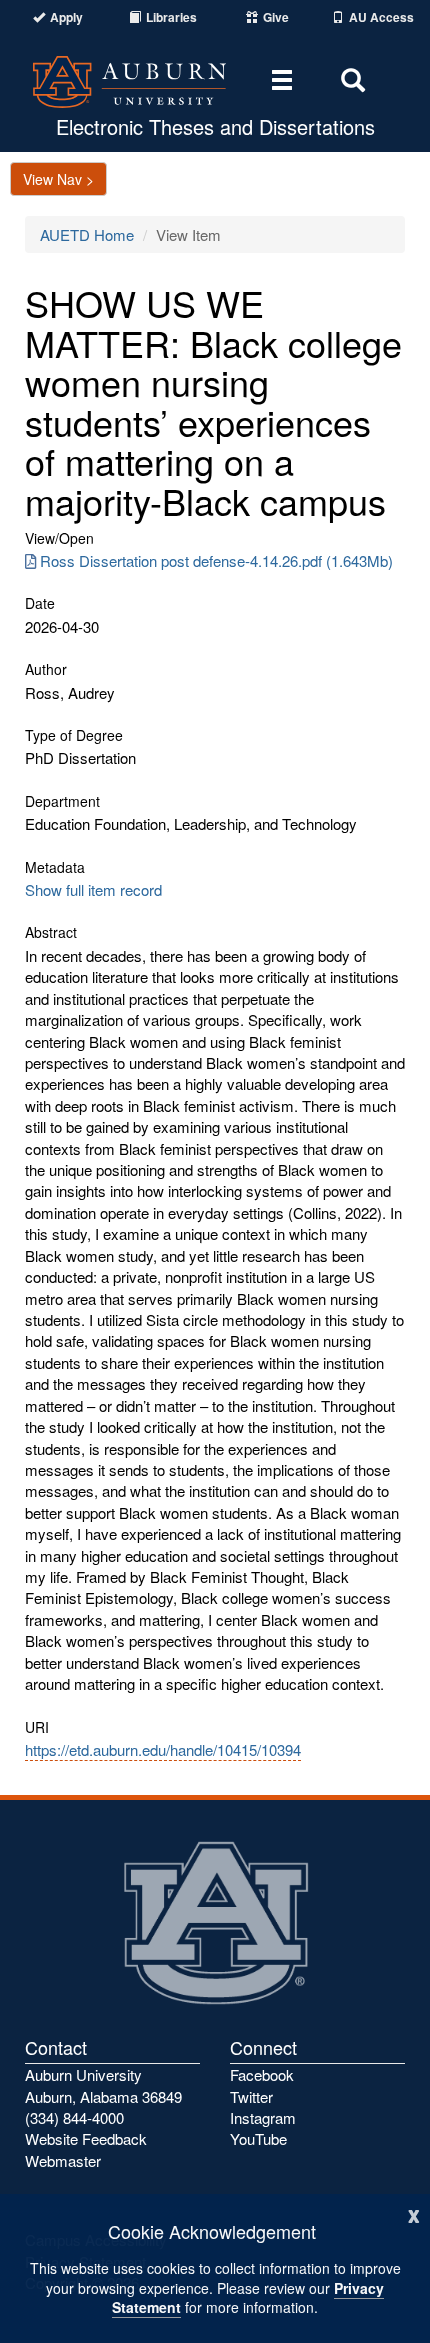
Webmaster (63, 2160)
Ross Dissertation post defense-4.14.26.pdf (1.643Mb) (216, 560)
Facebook (262, 2074)
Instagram (263, 2117)
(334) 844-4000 (74, 2117)
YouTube (258, 2138)
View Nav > (58, 179)
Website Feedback (86, 2138)
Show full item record (93, 889)
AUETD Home (87, 234)
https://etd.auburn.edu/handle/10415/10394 (163, 1749)
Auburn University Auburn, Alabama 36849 (103, 2085)
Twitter (251, 2096)
